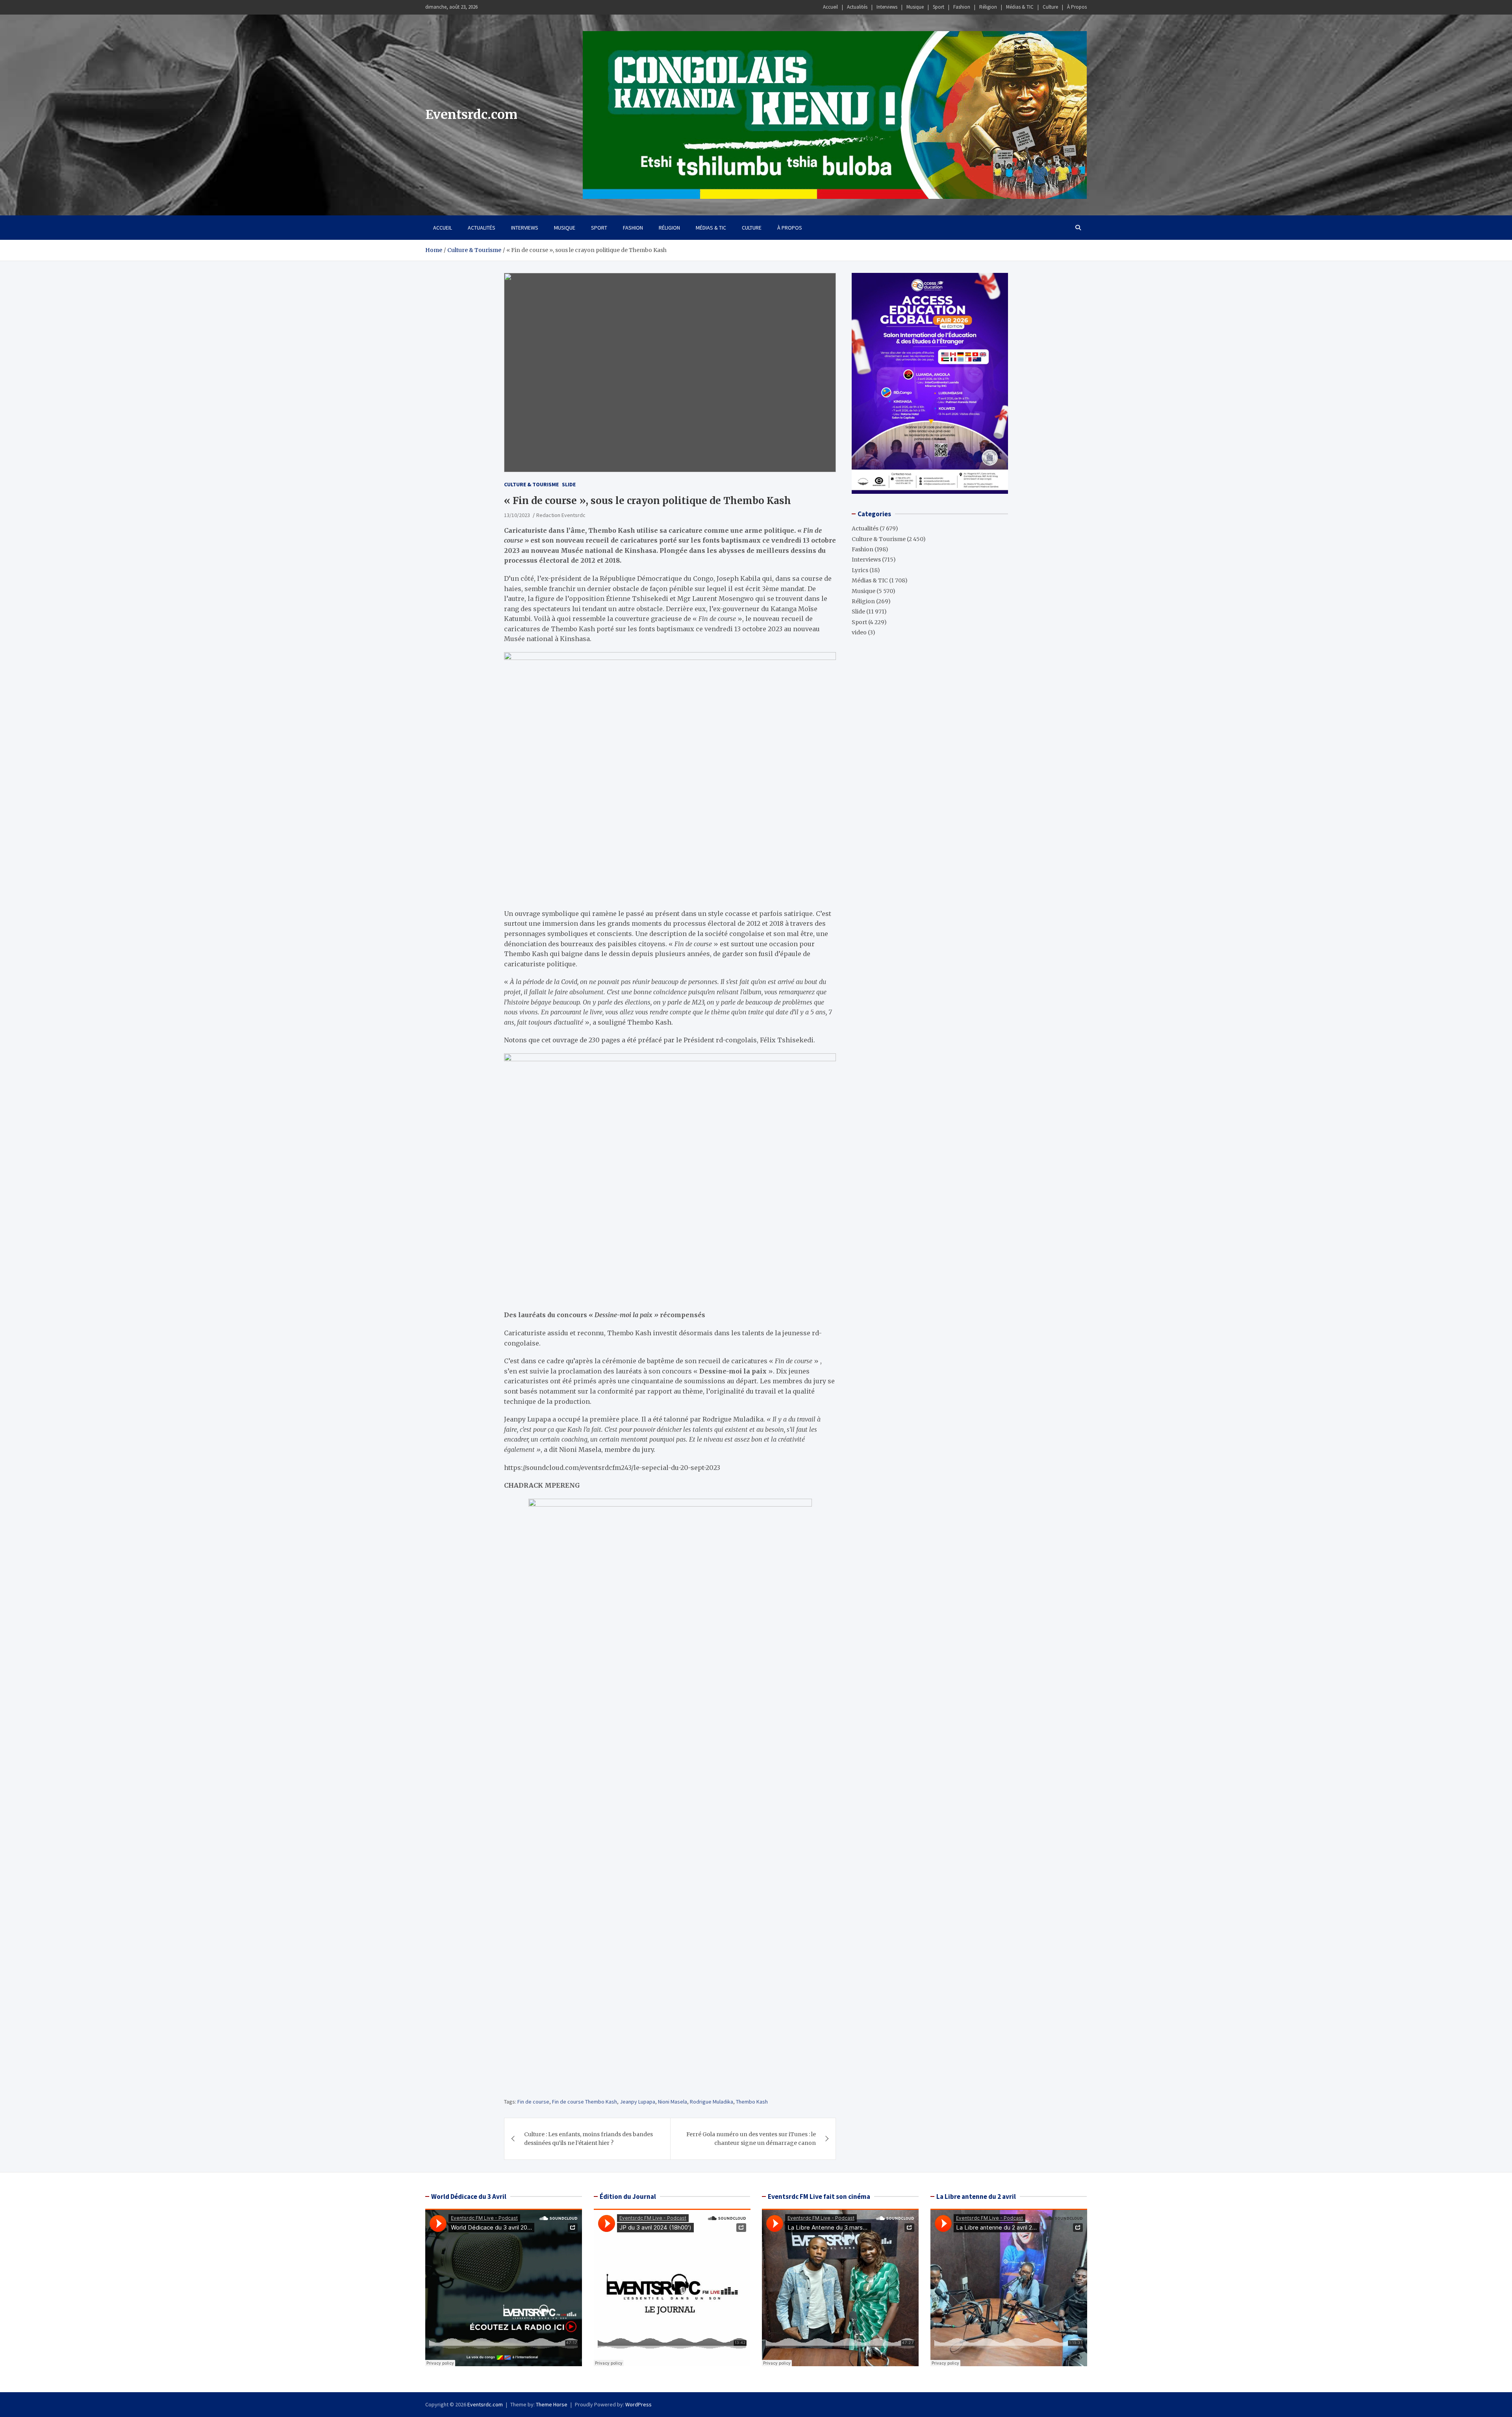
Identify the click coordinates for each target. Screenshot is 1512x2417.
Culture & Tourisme (531, 484)
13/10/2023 (517, 515)
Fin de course (533, 2102)
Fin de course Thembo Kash (585, 2102)
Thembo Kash (752, 2102)
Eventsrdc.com (471, 115)
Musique (915, 7)
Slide (569, 484)
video (859, 632)
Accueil (830, 7)
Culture (1050, 7)
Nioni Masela (673, 2102)
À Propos (1077, 7)
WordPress (638, 2404)
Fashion (962, 7)
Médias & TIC (1020, 7)
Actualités (857, 7)
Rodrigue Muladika (712, 2102)
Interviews (887, 7)
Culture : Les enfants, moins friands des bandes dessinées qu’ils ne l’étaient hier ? (588, 2139)
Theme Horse (552, 2404)
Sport (939, 7)
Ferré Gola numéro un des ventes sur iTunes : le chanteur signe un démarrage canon (751, 2139)
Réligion (988, 7)
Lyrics (860, 570)
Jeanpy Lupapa (637, 2102)
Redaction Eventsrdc (561, 515)
